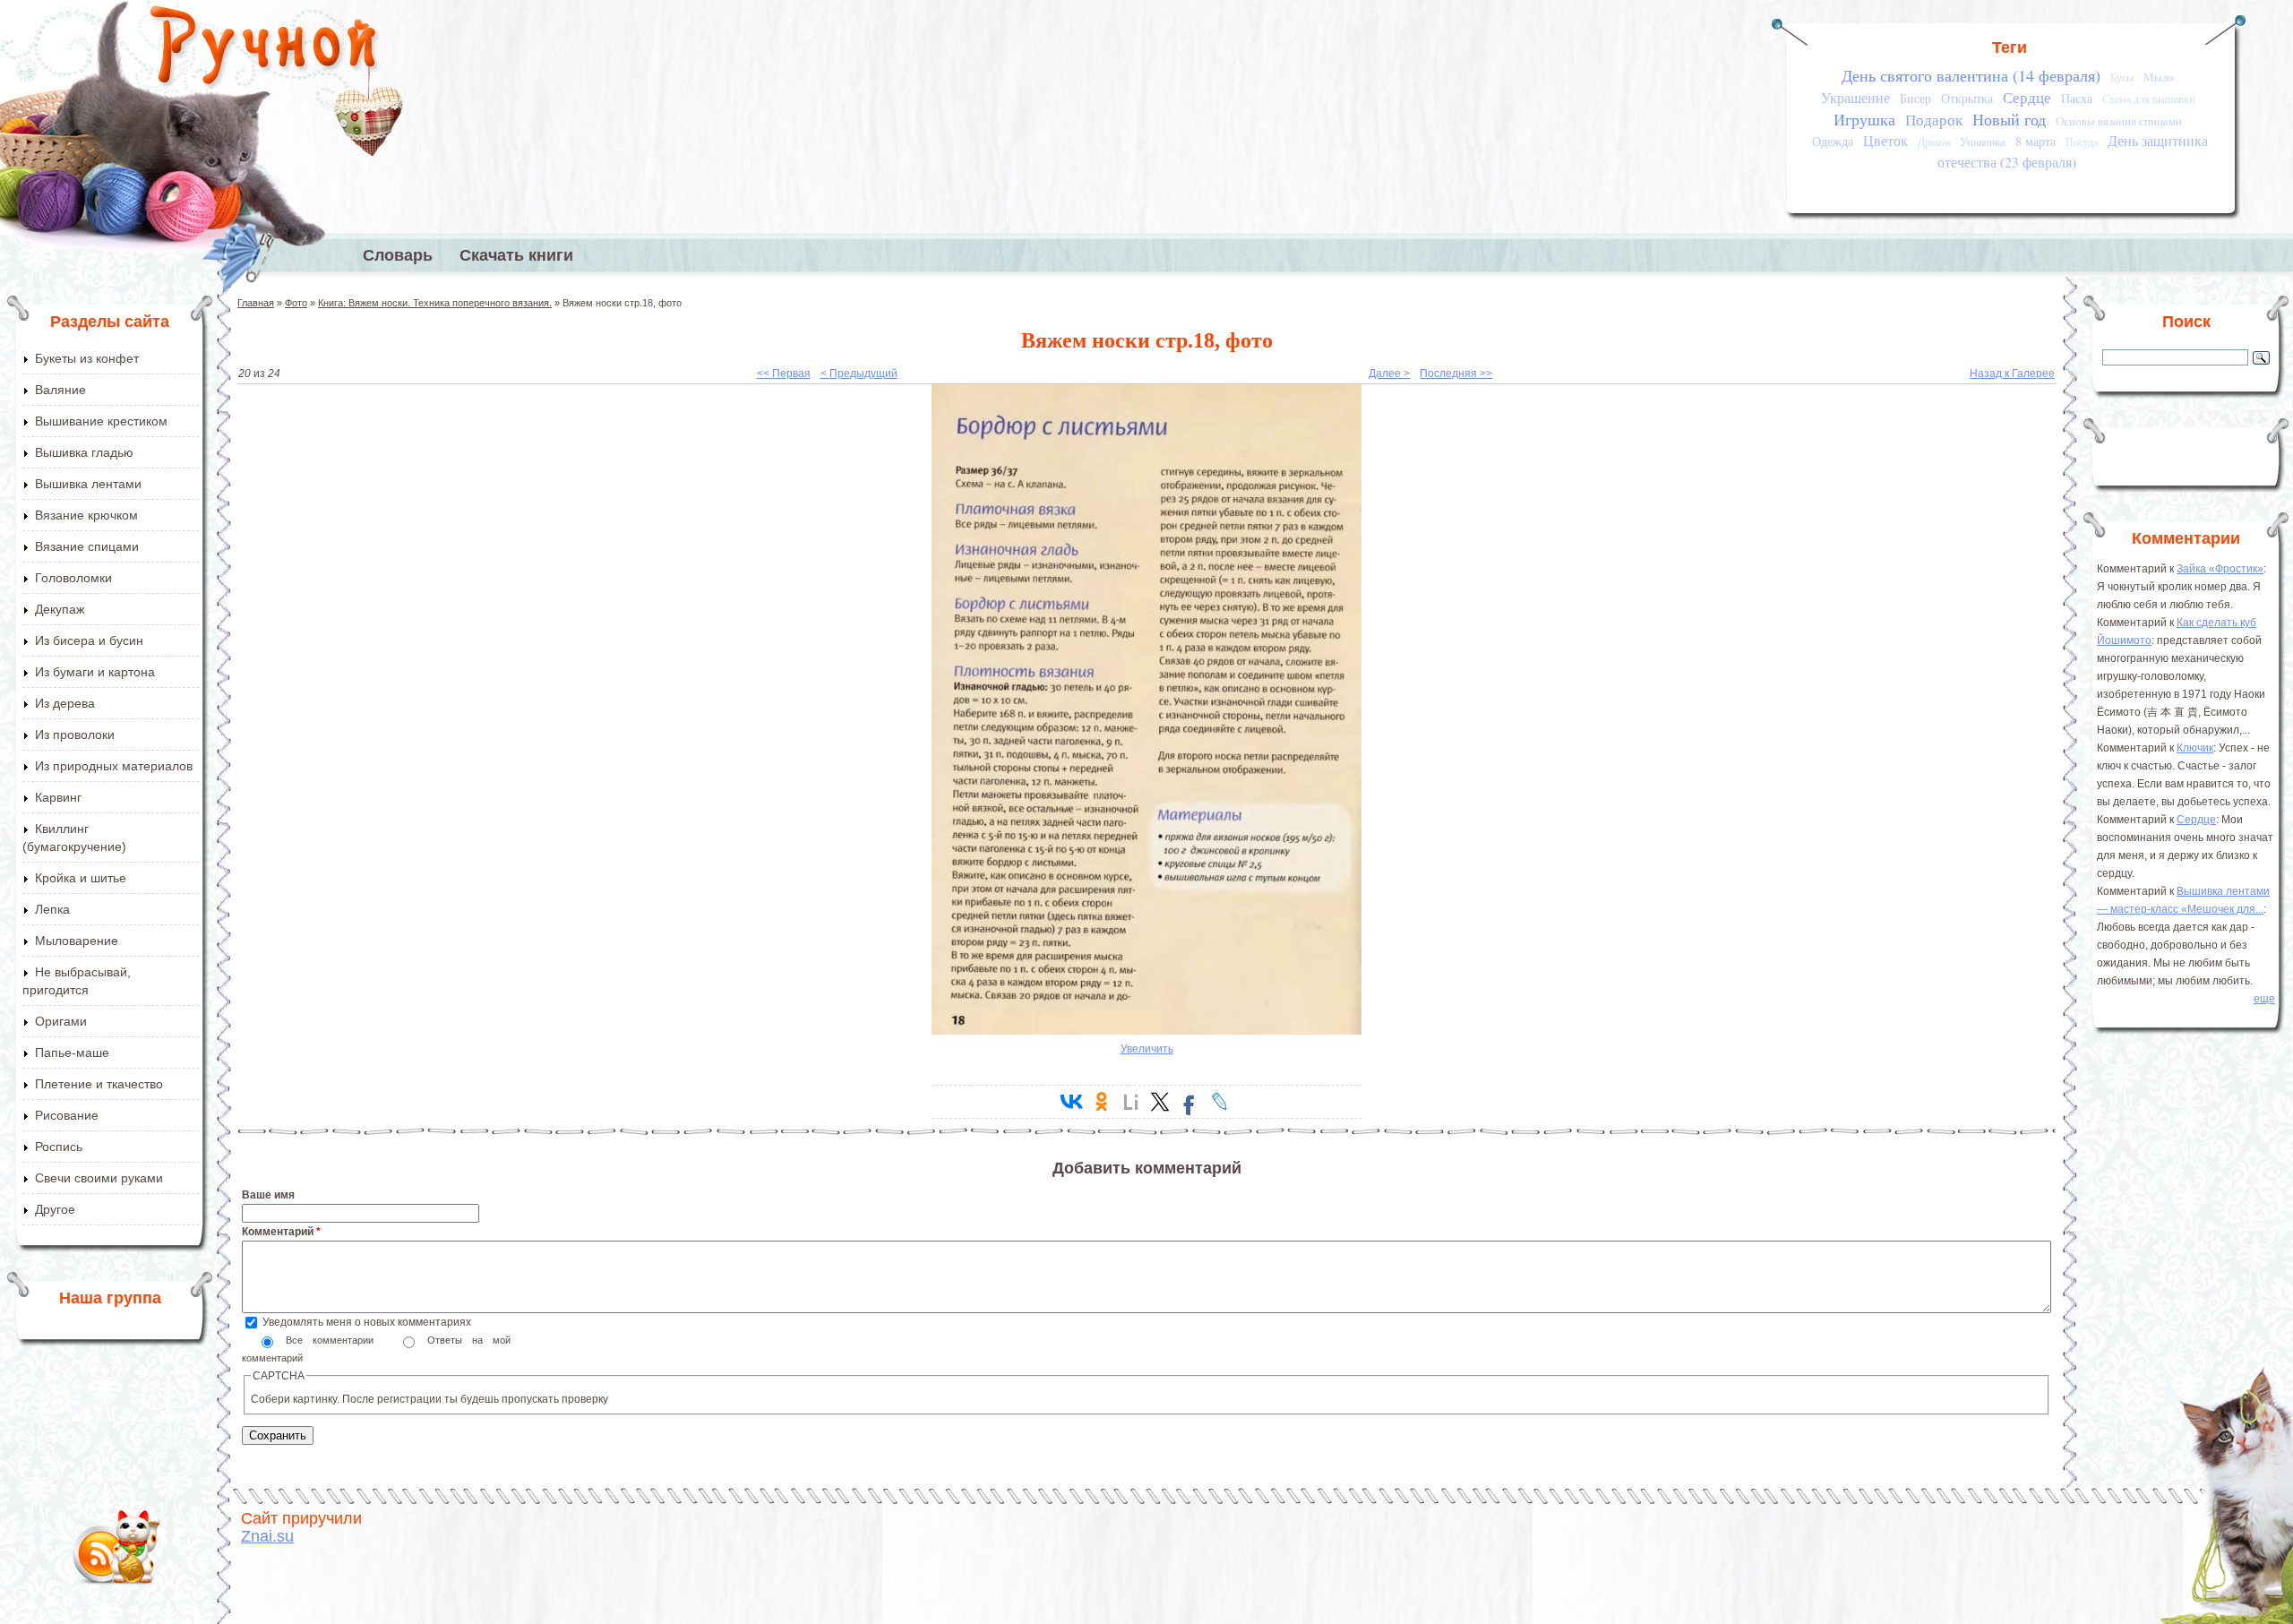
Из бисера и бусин (89, 640)
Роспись (59, 1147)
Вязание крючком (86, 515)
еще (2264, 999)
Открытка (1967, 98)
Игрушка (1864, 119)
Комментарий (281, 1232)
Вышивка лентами (88, 484)
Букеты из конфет (87, 358)
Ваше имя (268, 1195)
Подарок (1934, 120)
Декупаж (60, 609)
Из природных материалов (114, 766)
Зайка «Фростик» (2220, 569)
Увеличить (1147, 1049)
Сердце (2027, 97)
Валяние (60, 390)
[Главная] (265, 49)
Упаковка (1983, 142)
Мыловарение (77, 941)
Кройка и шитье (81, 878)
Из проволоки (75, 735)
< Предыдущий (859, 374)
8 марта (2035, 141)
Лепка (52, 909)
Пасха (2077, 98)
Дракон (1934, 142)
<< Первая (784, 374)
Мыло (2159, 77)
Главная (256, 303)
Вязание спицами (87, 546)
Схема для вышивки (2148, 99)
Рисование (67, 1115)
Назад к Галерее (2012, 374)
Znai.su (267, 1536)
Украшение (1855, 98)
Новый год (2009, 119)
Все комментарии (335, 1340)
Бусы (2122, 77)
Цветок (1885, 141)
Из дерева (65, 703)
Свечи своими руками (99, 1178)
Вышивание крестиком (101, 421)
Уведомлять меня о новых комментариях (367, 1322)
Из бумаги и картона (95, 672)
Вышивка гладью (84, 452)
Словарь (398, 255)
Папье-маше (72, 1053)
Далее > (1389, 374)
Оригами (61, 1021)
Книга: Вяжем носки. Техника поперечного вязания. (435, 303)
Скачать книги (516, 255)
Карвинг (58, 797)
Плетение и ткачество (99, 1084)
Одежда (1833, 141)
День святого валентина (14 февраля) (1971, 75)
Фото (296, 303)
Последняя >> (1456, 374)
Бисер (1915, 98)
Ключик (2195, 748)
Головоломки (73, 578)
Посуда (2082, 142)
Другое (55, 1209)
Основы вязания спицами (2119, 121)
